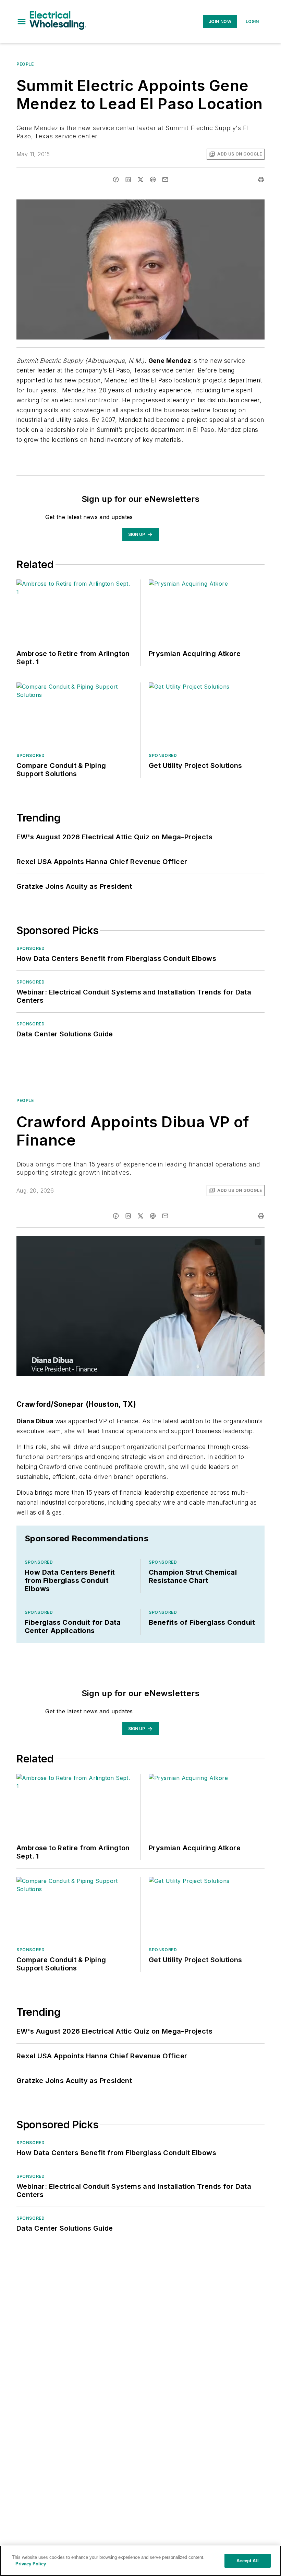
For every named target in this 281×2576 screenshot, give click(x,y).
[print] (261, 180)
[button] (22, 22)
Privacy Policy (31, 2564)
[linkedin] (128, 180)
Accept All (247, 2561)
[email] (165, 180)
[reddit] (153, 180)
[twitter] (140, 180)
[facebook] (116, 180)
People (25, 64)
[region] (140, 2561)
